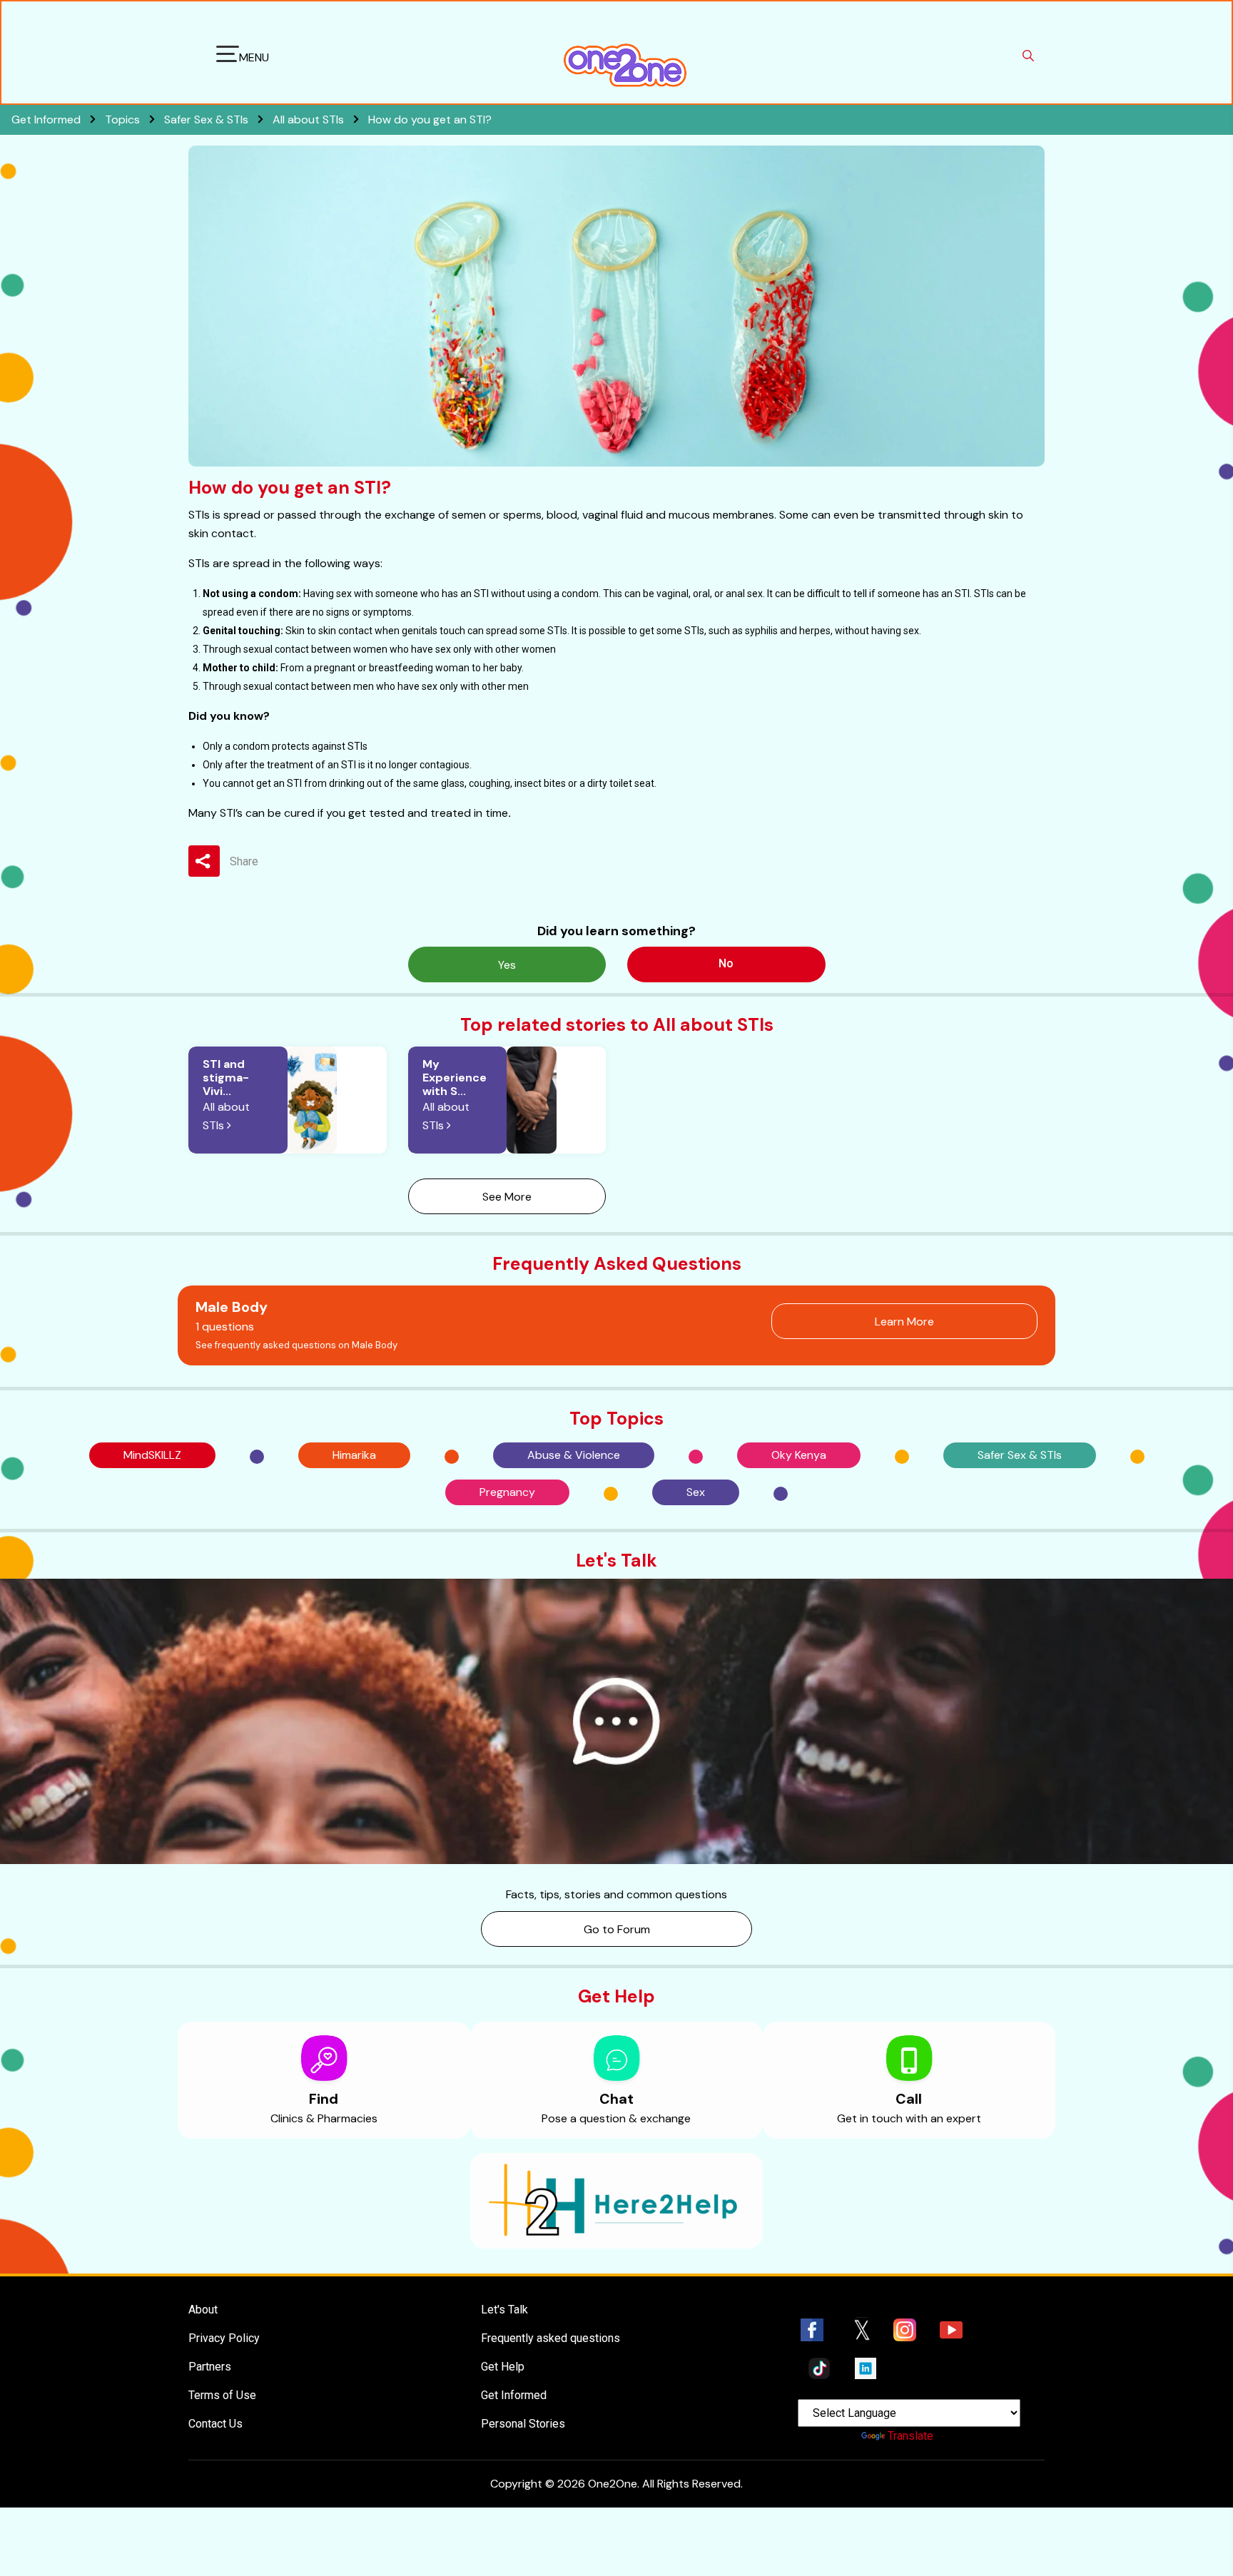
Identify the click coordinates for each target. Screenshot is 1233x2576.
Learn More (904, 1322)
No (726, 963)
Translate (910, 2436)
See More (507, 1197)
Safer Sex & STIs (208, 119)
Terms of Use (222, 2395)
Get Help (503, 2367)
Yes (507, 965)
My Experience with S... (455, 1078)
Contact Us (215, 2424)
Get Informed (514, 2395)
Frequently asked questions (550, 2338)
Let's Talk (504, 2310)
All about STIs (310, 119)
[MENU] (228, 56)
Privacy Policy (224, 2338)
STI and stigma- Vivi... (226, 1078)
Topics (124, 119)
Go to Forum (617, 1929)
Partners (210, 2367)
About (203, 2310)
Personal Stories (523, 2424)
